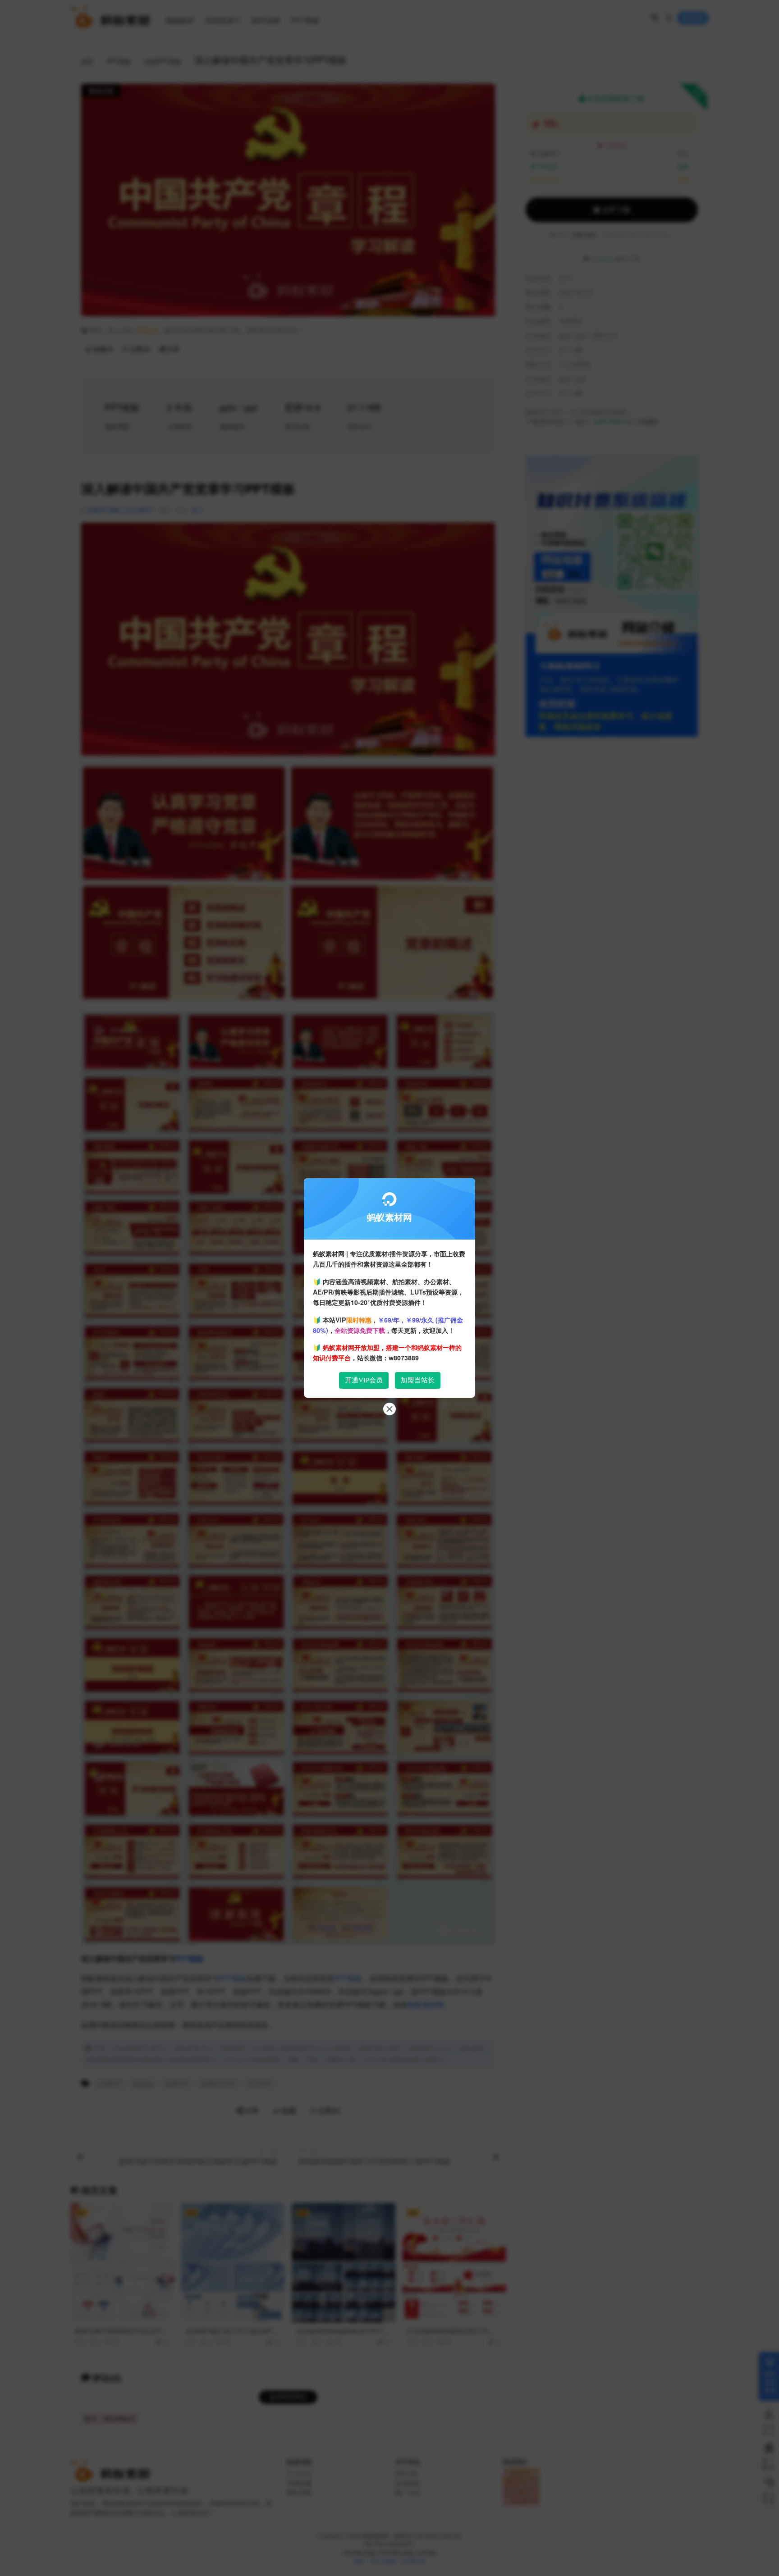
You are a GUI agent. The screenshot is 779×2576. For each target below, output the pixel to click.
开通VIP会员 (364, 1380)
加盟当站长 (418, 1380)
